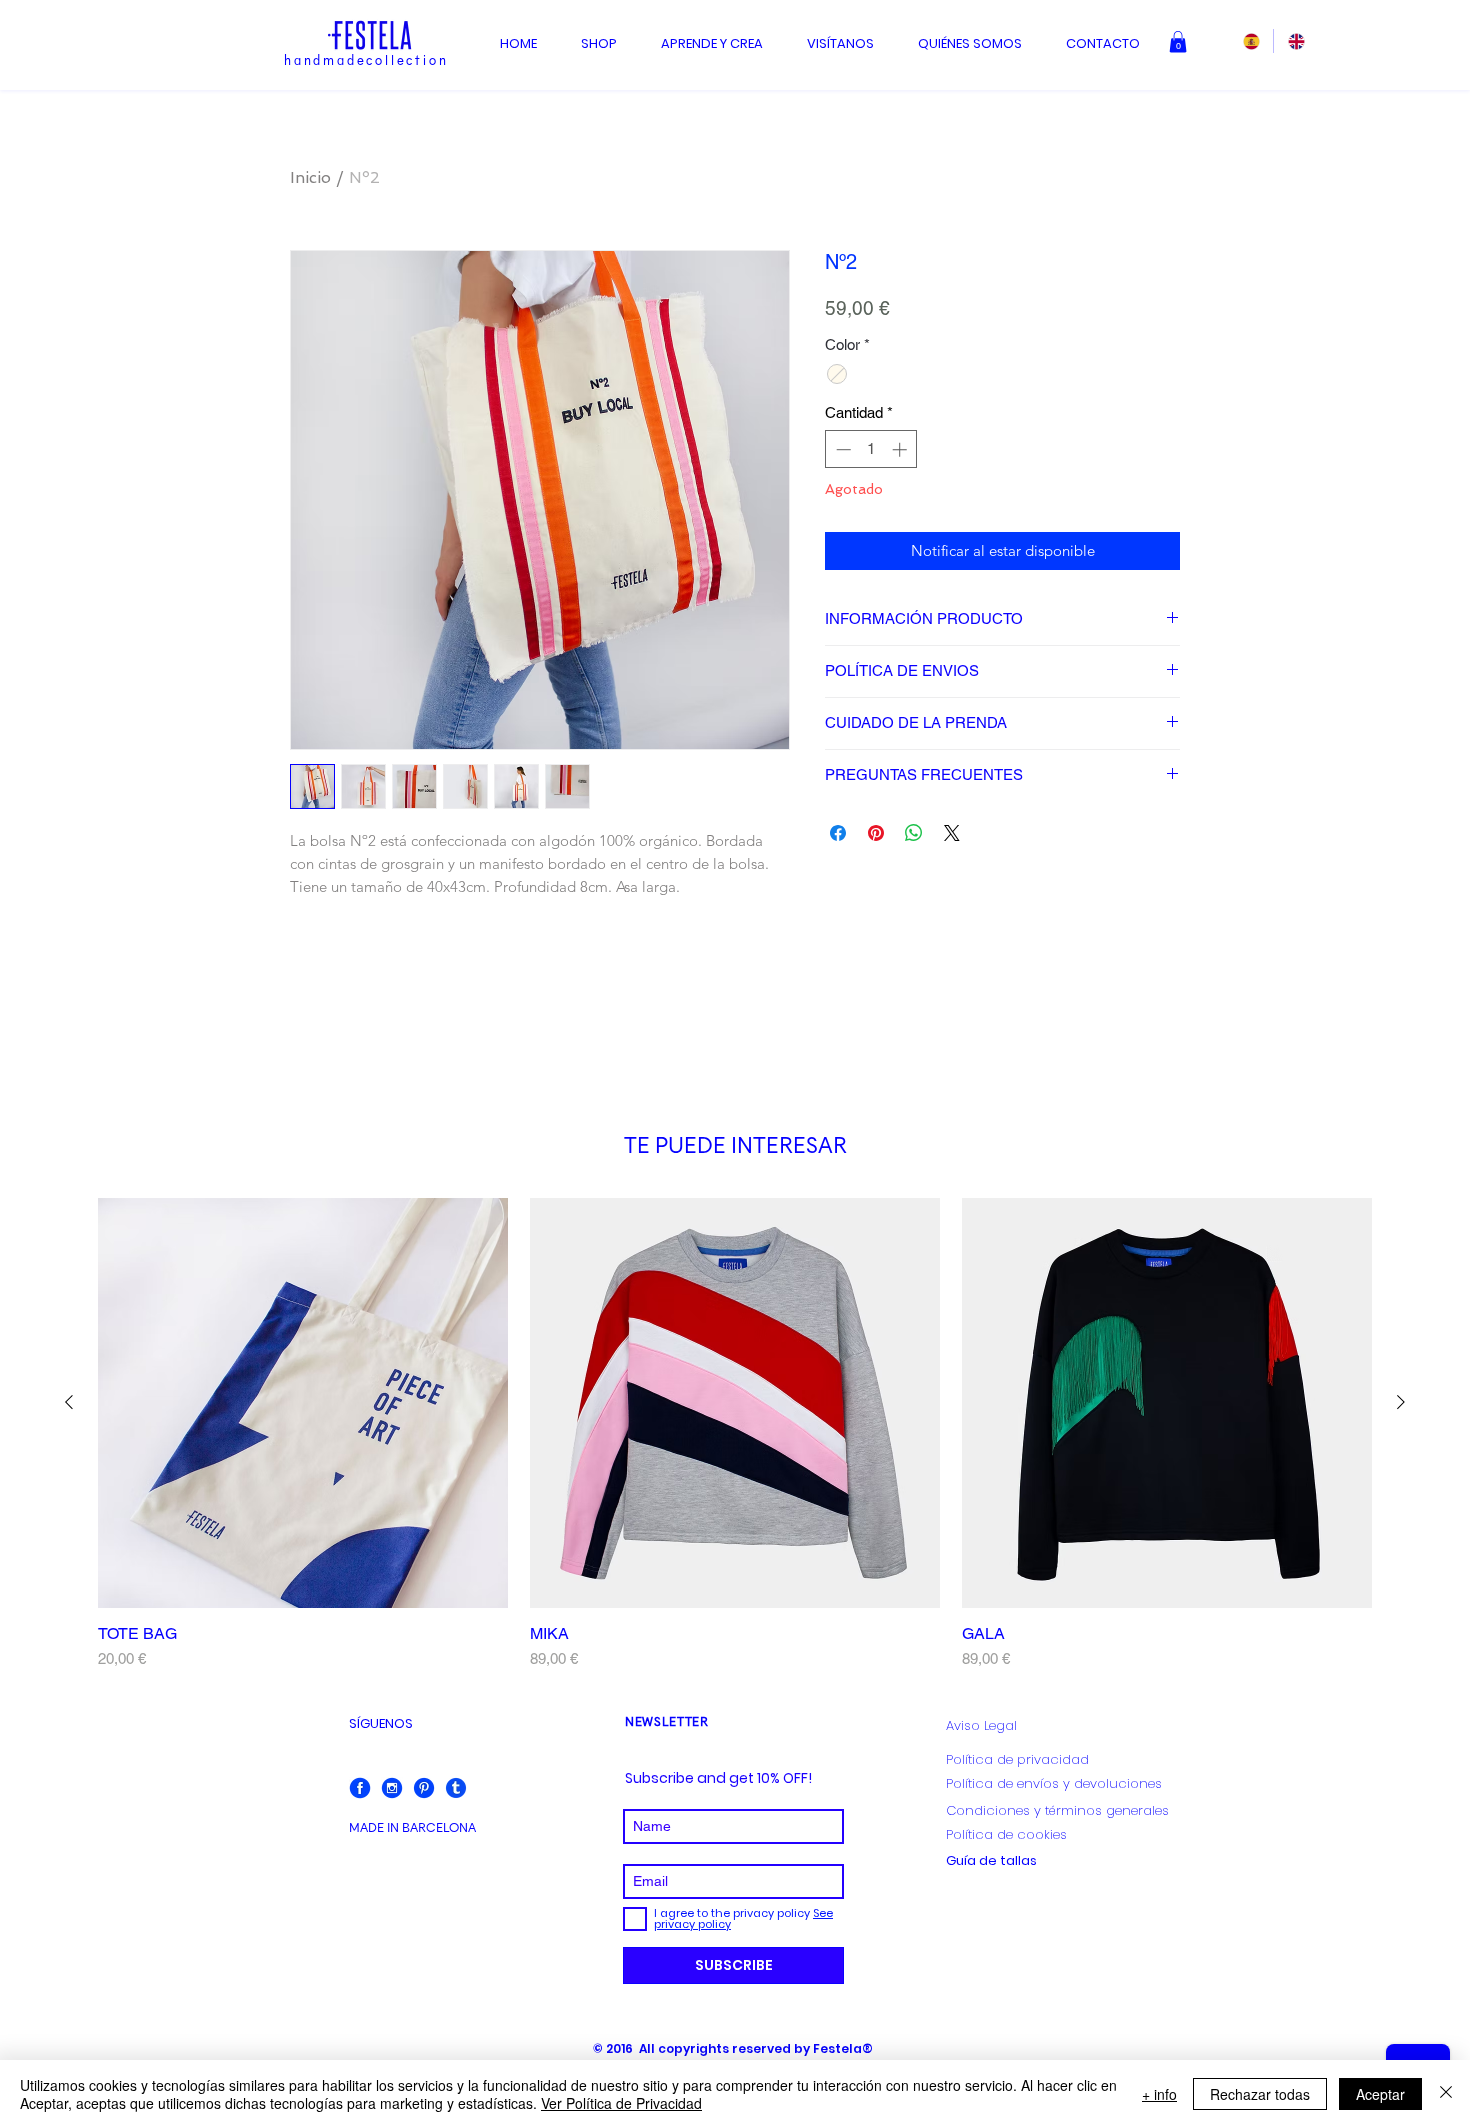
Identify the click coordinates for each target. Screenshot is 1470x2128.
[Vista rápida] (303, 1403)
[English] (1295, 41)
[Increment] (901, 449)
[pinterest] (424, 1788)
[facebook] (360, 1788)
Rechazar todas (1260, 2094)
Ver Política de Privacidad (621, 2103)
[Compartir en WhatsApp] (914, 833)
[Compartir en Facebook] (838, 833)
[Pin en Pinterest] (876, 833)
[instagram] (392, 1788)
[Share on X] (952, 833)
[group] (735, 1434)
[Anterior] (69, 1402)
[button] (1178, 42)
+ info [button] (1159, 2094)
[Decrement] (841, 449)
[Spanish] (1251, 41)
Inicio (310, 177)
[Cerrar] (1446, 2094)
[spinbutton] (871, 449)
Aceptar (1380, 2094)
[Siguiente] (1401, 1402)
